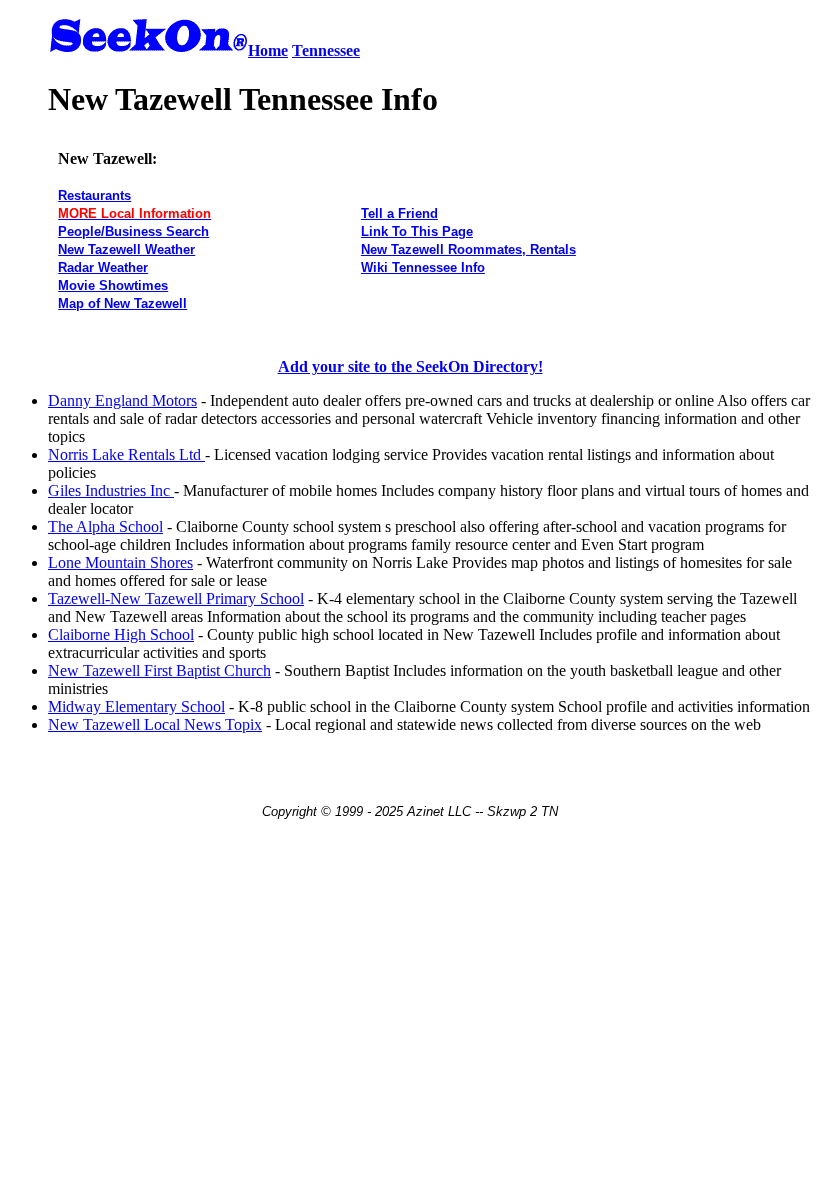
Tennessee (326, 50)
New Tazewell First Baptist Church (159, 670)
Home (268, 50)
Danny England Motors (122, 400)
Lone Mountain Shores (120, 562)
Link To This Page (417, 231)
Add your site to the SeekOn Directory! (410, 366)
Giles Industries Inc (111, 490)
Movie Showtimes (113, 285)
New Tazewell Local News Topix (155, 724)
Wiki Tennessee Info (423, 267)
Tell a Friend (399, 213)
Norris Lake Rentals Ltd (126, 454)
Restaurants (94, 195)
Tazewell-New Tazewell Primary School (176, 598)
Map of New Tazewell (122, 303)
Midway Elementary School (136, 706)
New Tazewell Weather (126, 249)
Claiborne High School (121, 634)
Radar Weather (103, 267)
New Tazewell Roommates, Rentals (468, 249)
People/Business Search (133, 231)
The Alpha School (105, 526)
